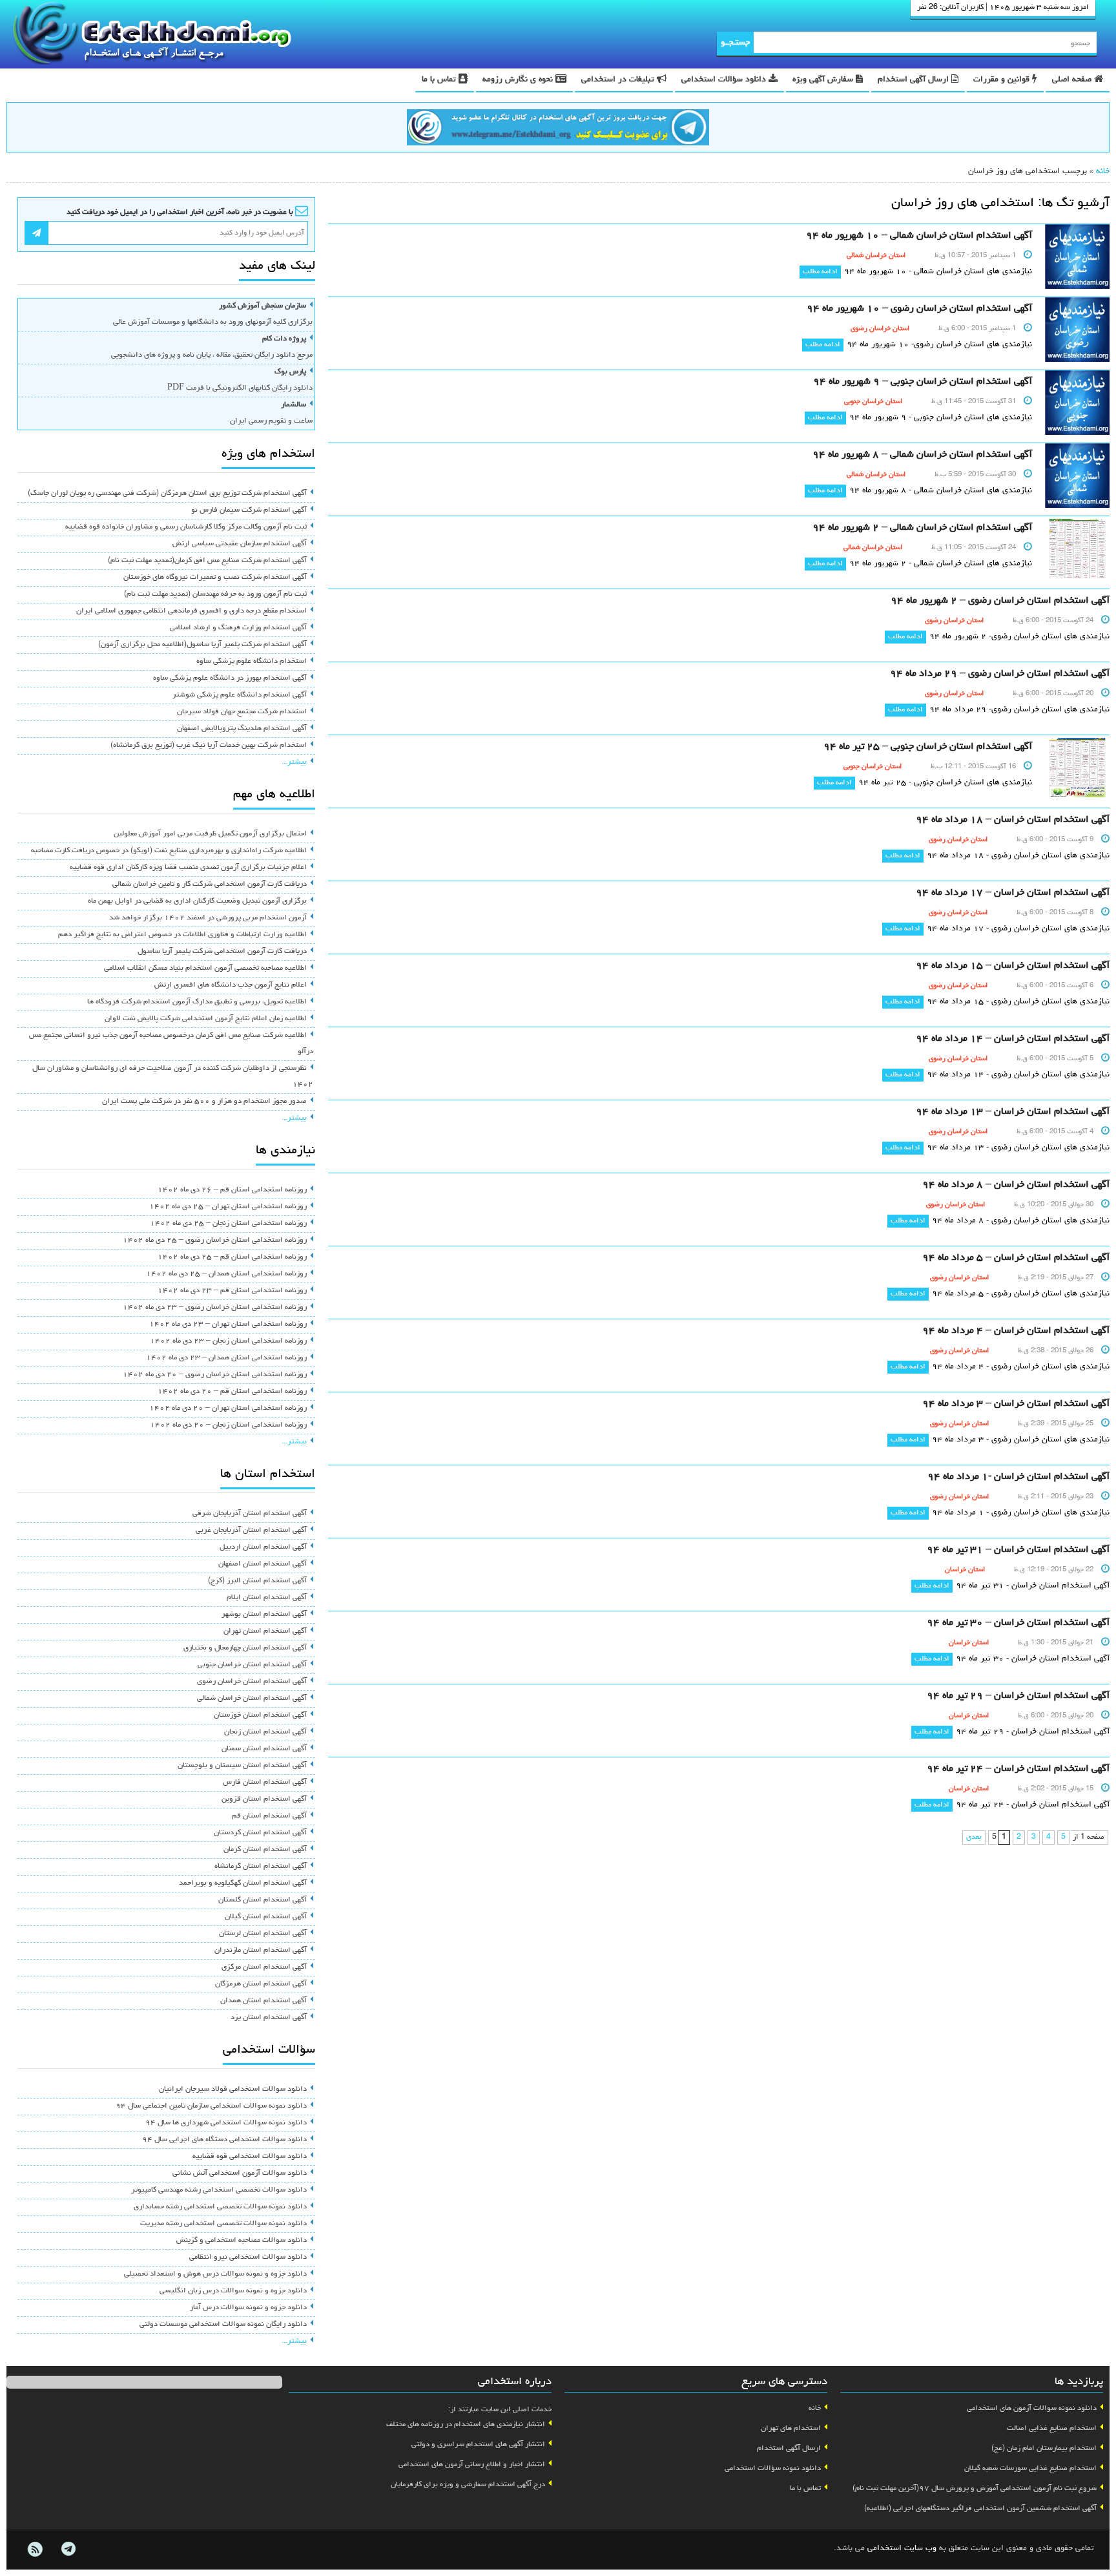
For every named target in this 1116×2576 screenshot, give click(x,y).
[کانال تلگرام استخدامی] (558, 129)
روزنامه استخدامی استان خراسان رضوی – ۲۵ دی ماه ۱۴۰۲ (215, 1241)
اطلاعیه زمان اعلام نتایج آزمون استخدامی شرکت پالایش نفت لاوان (206, 1019)
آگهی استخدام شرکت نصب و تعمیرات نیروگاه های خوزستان (215, 578)
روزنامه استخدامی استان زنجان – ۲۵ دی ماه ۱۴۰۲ (228, 1224)
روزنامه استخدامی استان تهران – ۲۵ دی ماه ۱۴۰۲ (228, 1207)
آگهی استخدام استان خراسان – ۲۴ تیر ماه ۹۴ (1018, 1769)
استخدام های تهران (791, 2429)
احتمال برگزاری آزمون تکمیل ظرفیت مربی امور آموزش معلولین (210, 834)
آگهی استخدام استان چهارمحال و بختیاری (245, 1648)
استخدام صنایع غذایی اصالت (1052, 2429)
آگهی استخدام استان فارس (265, 1783)
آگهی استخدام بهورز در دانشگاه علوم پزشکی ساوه (230, 678)
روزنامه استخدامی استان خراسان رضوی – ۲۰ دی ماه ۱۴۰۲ (215, 1375)
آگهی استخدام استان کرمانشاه (261, 1867)
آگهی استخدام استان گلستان (263, 1900)
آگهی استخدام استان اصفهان (263, 1564)
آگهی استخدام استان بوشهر (264, 1615)
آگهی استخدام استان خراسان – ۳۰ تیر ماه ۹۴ (1018, 1623)
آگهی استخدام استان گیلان (266, 1917)
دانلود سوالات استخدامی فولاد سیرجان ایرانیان (233, 2089)
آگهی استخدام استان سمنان (264, 1749)
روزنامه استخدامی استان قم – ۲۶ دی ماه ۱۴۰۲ (232, 1190)
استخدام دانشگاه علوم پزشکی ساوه (252, 662)
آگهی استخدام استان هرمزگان (261, 1984)
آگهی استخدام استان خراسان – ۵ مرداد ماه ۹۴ (1016, 1258)
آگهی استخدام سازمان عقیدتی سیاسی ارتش (240, 544)
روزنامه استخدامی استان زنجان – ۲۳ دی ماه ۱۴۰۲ (228, 1341)
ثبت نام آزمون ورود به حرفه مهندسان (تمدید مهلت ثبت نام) (215, 594)
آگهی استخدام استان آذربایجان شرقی (250, 1514)
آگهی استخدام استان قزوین (264, 1799)
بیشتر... (294, 762)
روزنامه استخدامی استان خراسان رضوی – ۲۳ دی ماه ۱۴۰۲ (215, 1308)
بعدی (974, 1838)
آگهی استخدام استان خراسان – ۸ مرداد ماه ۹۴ (1016, 1185)
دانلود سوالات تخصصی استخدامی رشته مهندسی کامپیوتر (219, 2190)
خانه (1103, 172)
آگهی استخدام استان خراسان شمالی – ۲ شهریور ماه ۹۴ (922, 528)
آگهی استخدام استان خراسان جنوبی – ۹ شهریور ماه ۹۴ (923, 382)
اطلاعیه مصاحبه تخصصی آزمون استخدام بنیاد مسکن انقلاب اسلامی (205, 969)
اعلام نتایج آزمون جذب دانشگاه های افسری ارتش (231, 985)
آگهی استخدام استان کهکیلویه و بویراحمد (243, 1883)
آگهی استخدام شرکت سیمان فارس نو (249, 510)
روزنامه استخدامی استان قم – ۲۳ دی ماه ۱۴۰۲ (232, 1291)
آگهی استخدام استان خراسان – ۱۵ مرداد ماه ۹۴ (1013, 966)
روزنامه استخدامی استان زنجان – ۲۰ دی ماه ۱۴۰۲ (228, 1425)
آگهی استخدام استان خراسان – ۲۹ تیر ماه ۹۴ (1018, 1696)
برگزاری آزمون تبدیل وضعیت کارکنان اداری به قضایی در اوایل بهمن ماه (197, 901)
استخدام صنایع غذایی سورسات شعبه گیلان (1030, 2469)
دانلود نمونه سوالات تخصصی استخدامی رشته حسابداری (220, 2207)
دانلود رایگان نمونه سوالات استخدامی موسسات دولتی (223, 2325)
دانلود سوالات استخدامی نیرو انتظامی (248, 2257)
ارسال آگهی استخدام (914, 80)
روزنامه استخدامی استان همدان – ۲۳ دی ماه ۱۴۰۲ (226, 1358)
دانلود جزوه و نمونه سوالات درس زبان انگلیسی (233, 2291)
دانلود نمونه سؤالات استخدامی (773, 2469)
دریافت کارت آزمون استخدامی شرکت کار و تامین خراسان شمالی (210, 885)
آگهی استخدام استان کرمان (265, 1850)
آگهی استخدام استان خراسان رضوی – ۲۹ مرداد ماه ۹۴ (1000, 674)
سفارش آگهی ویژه (824, 80)
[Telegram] (68, 2550)
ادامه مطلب (820, 272)
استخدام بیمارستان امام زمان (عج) (1044, 2449)
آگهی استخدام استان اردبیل (263, 1547)
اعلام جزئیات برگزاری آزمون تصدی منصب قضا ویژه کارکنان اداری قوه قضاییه (188, 868)
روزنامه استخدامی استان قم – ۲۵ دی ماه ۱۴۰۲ (232, 1257)
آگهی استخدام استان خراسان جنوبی (252, 1665)
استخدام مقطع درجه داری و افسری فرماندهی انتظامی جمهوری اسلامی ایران (191, 611)
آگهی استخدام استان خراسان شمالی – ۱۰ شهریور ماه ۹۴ (919, 236)
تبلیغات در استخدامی (619, 80)
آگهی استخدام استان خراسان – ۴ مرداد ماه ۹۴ (1016, 1331)
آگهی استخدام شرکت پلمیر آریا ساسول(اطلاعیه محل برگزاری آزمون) (202, 645)
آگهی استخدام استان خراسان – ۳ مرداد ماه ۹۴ (1016, 1404)
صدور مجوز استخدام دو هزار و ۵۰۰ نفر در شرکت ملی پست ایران (204, 1102)
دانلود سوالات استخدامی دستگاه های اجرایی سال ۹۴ (224, 2140)
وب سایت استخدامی (902, 2549)
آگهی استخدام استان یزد (269, 2018)
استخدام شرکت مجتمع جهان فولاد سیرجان (242, 712)
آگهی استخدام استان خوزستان (260, 1715)
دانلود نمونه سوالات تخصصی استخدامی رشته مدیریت (223, 2224)
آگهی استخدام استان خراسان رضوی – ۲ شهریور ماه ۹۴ (1000, 601)
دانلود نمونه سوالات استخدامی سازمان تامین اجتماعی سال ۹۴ (211, 2106)
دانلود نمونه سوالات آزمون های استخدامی (1032, 2409)
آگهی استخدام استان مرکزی (264, 1967)
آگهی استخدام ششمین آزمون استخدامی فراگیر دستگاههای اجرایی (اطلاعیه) (980, 2509)
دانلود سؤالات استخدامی (725, 80)
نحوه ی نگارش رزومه (519, 80)
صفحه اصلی (1073, 80)
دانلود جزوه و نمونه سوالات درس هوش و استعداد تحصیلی (215, 2274)
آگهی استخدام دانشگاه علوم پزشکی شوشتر (240, 695)
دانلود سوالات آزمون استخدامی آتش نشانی (240, 2173)
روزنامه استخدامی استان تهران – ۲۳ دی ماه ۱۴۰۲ (228, 1325)
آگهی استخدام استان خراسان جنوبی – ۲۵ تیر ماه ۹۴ (928, 747)
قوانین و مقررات (1003, 80)
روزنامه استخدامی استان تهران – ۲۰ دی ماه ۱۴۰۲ (228, 1408)
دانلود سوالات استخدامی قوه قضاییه (250, 2157)
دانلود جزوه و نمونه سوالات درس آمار (248, 2308)
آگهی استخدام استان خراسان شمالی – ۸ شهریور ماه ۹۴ (922, 455)
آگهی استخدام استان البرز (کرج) (257, 1581)
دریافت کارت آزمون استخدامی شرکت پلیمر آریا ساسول (222, 952)
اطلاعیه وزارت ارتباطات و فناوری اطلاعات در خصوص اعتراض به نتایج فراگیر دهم (182, 935)
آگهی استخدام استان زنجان (265, 1732)
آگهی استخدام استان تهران (265, 1631)
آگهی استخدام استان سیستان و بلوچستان (242, 1766)
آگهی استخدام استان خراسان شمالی (252, 1699)
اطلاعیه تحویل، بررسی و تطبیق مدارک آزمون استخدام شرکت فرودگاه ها (197, 1002)
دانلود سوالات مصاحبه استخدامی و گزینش (242, 2241)
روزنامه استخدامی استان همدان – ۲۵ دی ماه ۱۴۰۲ (226, 1274)
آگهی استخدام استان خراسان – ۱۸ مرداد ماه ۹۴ (1013, 820)
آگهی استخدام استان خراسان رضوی (252, 1682)
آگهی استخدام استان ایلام (267, 1598)
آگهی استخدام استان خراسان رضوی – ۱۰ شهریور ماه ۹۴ (919, 309)
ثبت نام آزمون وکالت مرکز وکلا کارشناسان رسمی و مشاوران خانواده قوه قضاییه (186, 527)
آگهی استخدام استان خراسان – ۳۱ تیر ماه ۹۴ (1018, 1550)
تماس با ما (440, 80)
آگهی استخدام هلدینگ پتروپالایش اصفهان (242, 729)
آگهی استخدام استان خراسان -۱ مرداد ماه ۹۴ (1018, 1477)
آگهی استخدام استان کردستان (260, 1833)
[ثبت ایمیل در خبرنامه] (36, 233)
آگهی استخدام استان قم (269, 1816)
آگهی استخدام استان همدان (263, 2001)
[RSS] (35, 2550)
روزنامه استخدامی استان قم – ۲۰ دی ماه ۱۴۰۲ (232, 1392)
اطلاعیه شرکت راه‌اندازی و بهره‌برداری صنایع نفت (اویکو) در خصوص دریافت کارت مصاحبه (169, 851)
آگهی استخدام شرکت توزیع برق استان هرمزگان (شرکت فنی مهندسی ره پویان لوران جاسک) (167, 494)
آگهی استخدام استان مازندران (261, 1951)
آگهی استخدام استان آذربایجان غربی (251, 1531)
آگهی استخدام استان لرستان (263, 1934)
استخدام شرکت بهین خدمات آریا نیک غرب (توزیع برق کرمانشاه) (209, 746)
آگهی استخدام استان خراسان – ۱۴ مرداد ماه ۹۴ (1013, 1039)
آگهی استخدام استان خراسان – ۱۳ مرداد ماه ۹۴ (1013, 1112)
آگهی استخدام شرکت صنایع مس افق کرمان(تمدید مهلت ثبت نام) (207, 561)
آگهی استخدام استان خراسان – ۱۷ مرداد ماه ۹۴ (1013, 893)
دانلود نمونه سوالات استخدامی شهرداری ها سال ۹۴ (226, 2123)
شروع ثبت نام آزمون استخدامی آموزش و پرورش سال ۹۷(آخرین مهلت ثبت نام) (975, 2489)
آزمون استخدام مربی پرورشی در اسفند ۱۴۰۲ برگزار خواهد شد (208, 918)
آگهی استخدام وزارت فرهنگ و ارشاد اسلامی (238, 628)
